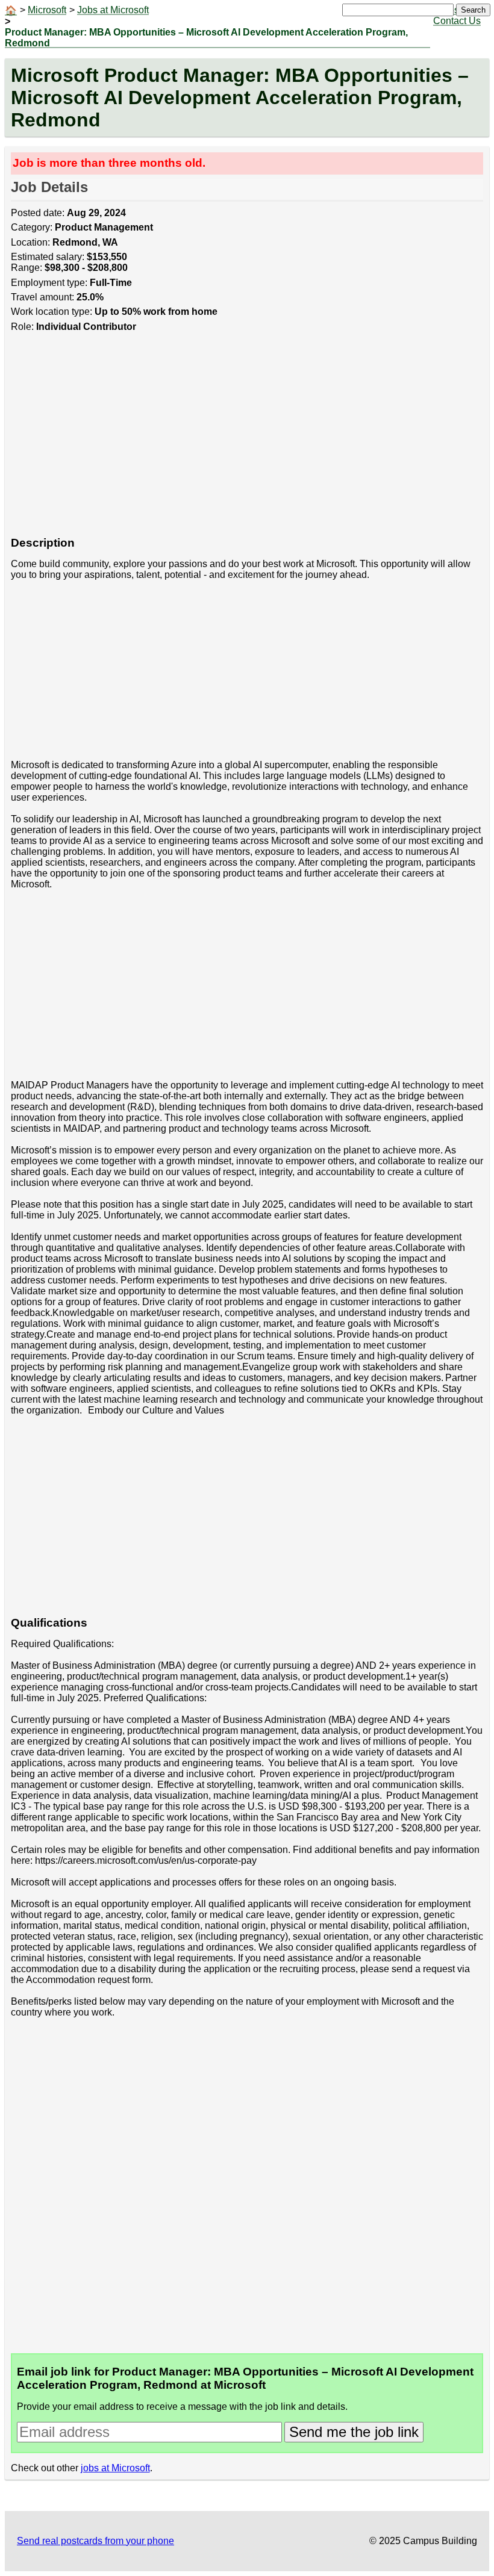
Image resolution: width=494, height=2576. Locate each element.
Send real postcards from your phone (95, 2541)
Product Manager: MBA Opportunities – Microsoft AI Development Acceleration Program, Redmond (206, 38)
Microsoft (47, 10)
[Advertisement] (247, 441)
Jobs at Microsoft (113, 10)
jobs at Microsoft (115, 2468)
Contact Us (457, 21)
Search (473, 10)
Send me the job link (354, 2432)
